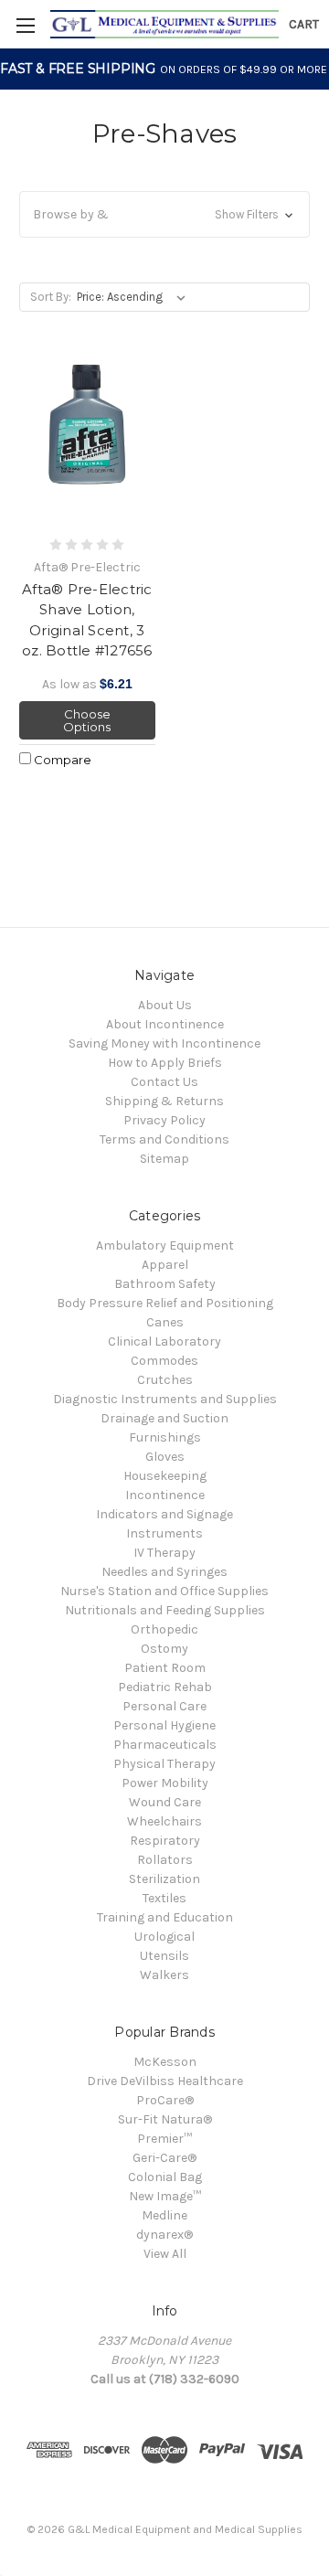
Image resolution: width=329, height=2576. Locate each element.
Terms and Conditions (164, 1139)
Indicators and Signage (164, 1514)
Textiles (164, 1898)
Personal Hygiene (164, 1725)
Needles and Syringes (164, 1572)
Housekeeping (165, 1476)
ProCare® (165, 2100)
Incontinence (165, 1495)
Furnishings (165, 1437)
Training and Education (165, 1917)
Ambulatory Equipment (165, 1245)
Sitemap (164, 1159)
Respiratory (165, 1841)
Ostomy (164, 1649)
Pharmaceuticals (165, 1745)
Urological (164, 1937)
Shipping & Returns (164, 1101)
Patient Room (165, 1668)
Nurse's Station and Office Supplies (164, 1591)
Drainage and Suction (164, 1418)
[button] (164, 214)
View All (165, 2254)
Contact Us (164, 1082)
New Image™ (165, 2196)
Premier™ (164, 2139)
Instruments (164, 1533)
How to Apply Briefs (165, 1063)
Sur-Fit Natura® (165, 2119)
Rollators (165, 1860)
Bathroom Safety (165, 1284)
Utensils (164, 1956)
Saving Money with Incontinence (164, 1043)
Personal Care (164, 1706)
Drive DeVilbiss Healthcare (165, 2081)
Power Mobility (165, 1783)
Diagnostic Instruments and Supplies (165, 1399)
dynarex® (164, 2235)
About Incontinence (165, 1024)
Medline (164, 2215)
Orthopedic (164, 1629)
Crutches (165, 1380)
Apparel (165, 1265)
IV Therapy (164, 1553)
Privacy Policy (164, 1120)
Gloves (165, 1457)
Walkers (164, 1975)
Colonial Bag (165, 2177)
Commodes (164, 1361)
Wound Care (165, 1802)
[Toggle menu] (25, 25)
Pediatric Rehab (165, 1687)
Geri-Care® (164, 2158)
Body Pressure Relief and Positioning (165, 1303)
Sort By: (51, 297)
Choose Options (87, 720)
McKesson (165, 2062)
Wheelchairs (164, 1821)
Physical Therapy (164, 1764)
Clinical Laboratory (164, 1341)
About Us (165, 1005)
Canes (165, 1322)
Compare (61, 760)
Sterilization (164, 1879)
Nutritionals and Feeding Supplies (165, 1610)
